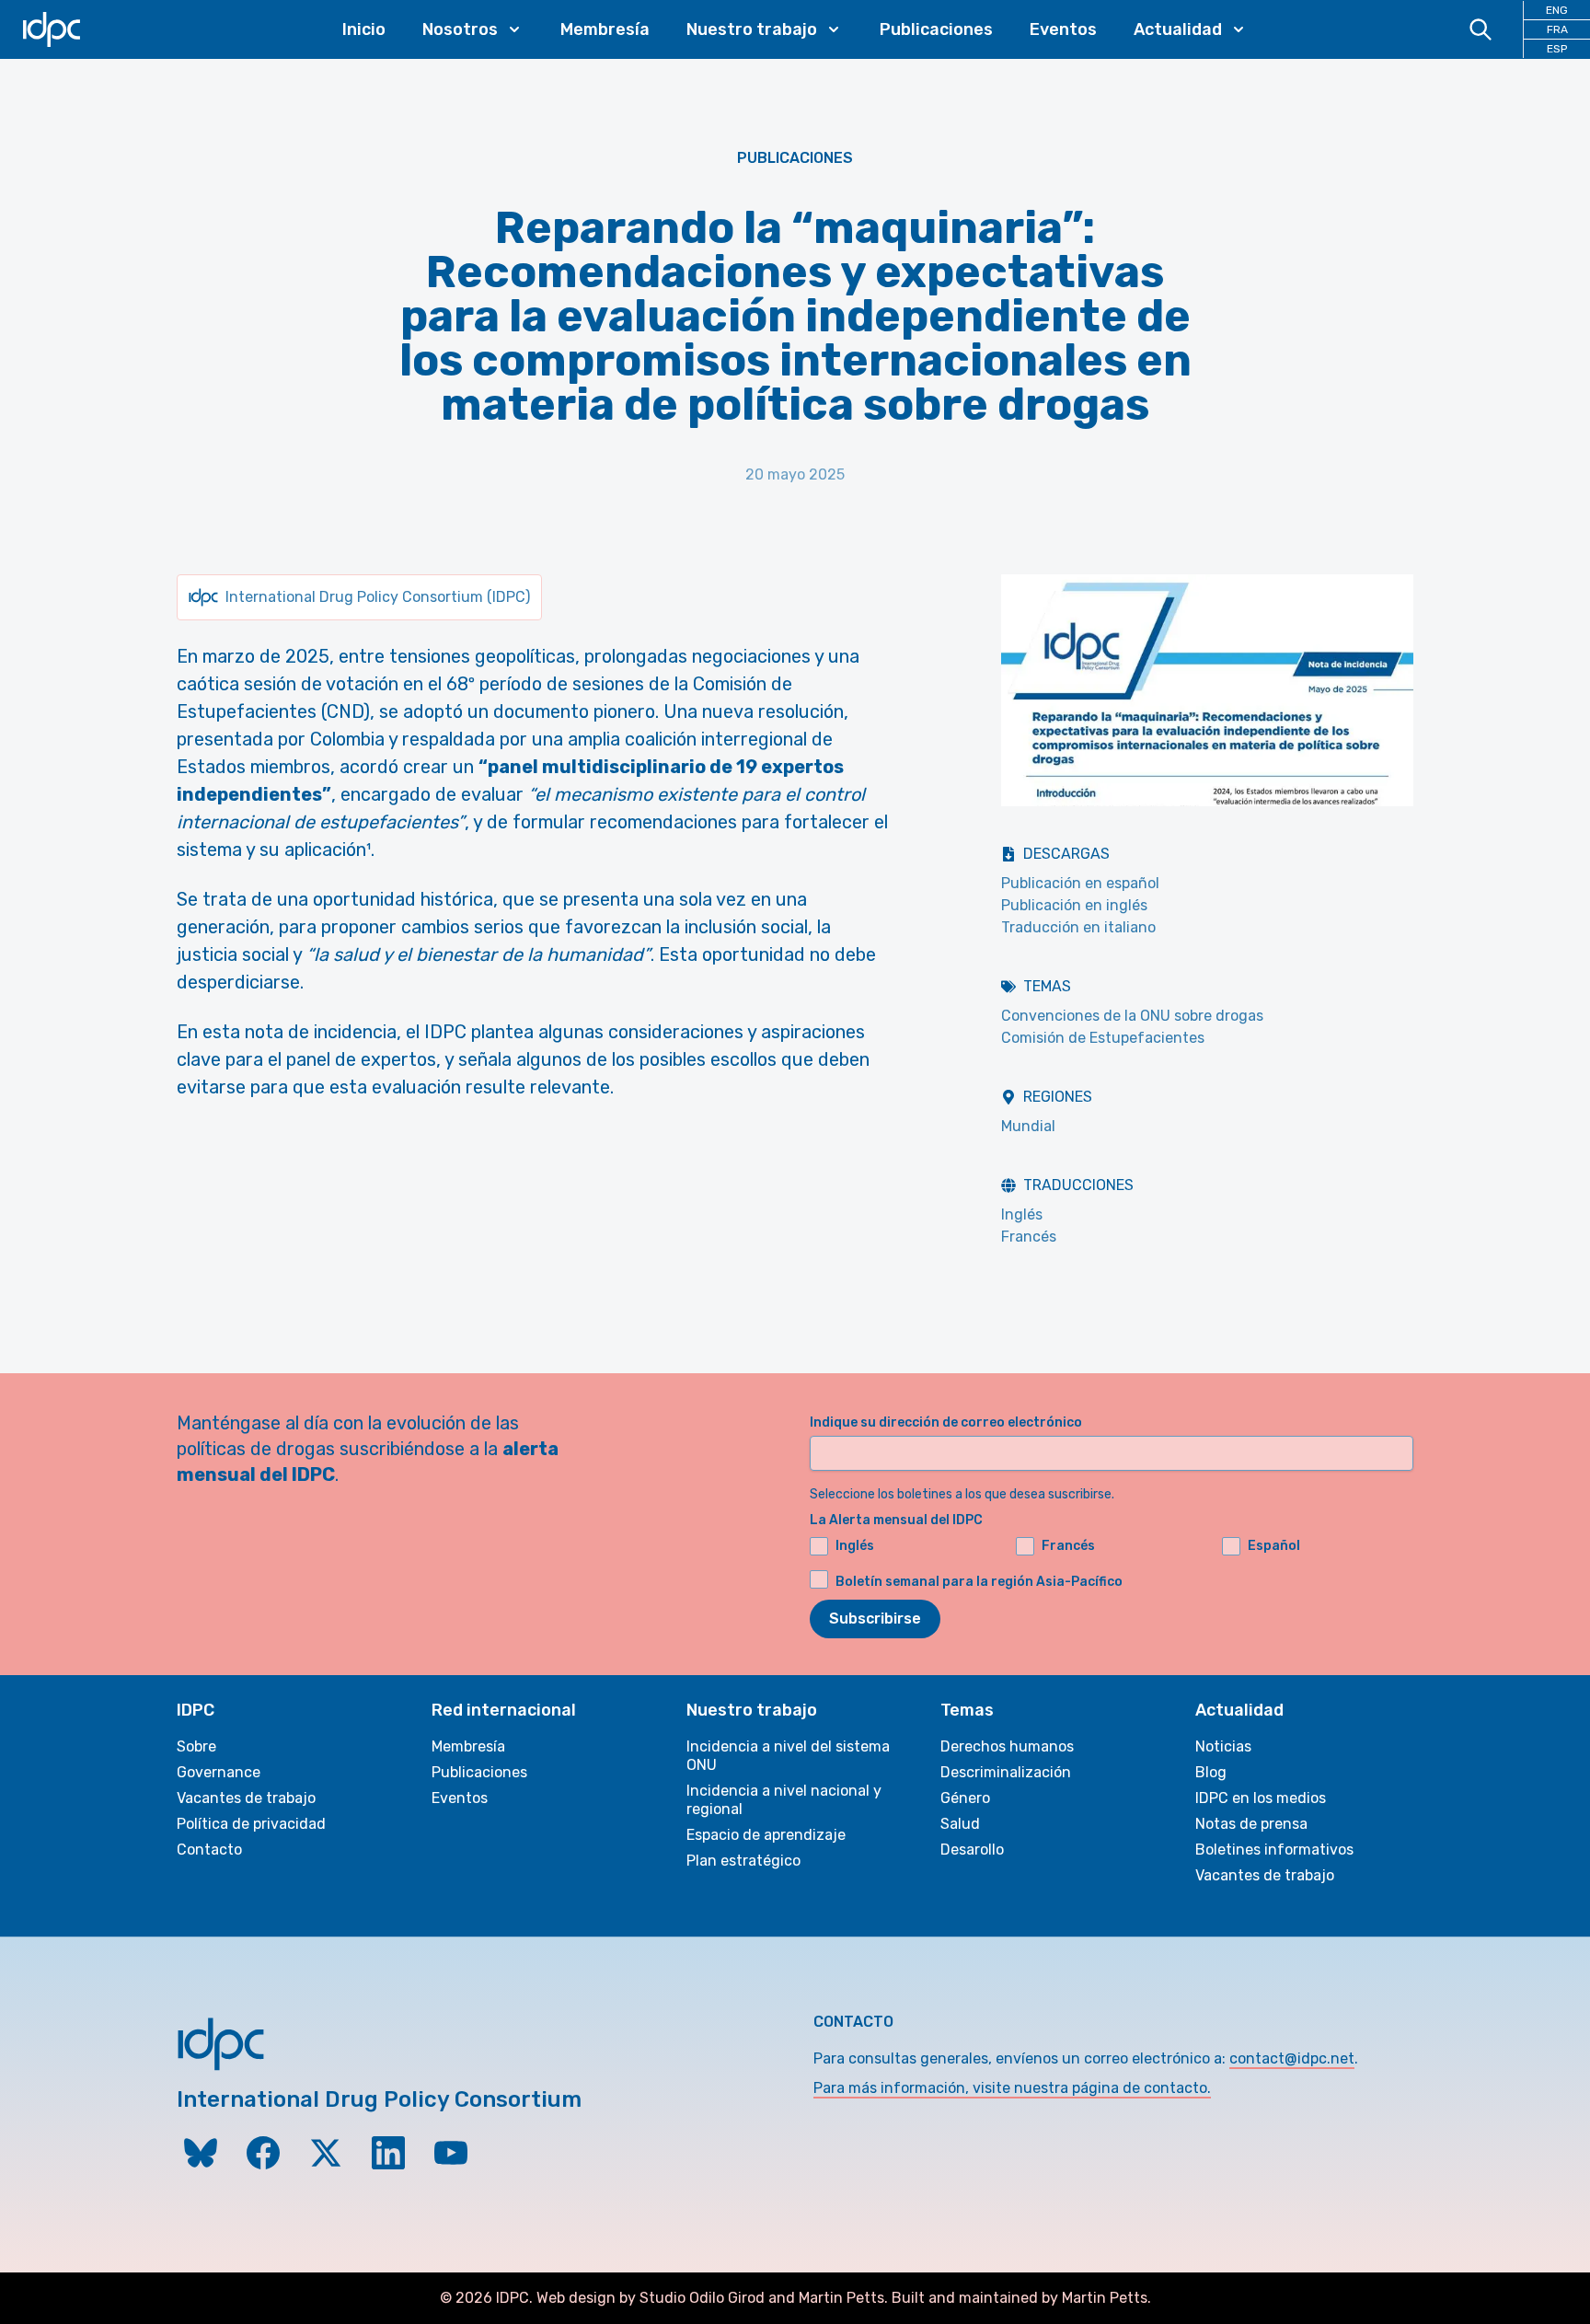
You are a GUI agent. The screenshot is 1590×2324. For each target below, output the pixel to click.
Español (1274, 1546)
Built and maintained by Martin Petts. (1021, 2298)
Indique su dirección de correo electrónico (946, 1422)
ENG (1557, 10)
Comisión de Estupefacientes (1103, 1038)
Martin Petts (841, 2298)
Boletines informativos (1274, 1850)
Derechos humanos (1007, 1746)
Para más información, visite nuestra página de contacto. (1012, 2088)
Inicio (364, 29)
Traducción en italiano (1078, 927)
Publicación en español (1080, 883)
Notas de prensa (1251, 1824)
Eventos (1063, 29)
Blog (1211, 1772)
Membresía (605, 29)
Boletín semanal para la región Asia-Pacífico (979, 1582)
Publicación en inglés (1074, 905)
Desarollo (972, 1850)
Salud (960, 1824)
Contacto (209, 1850)
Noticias (1223, 1746)
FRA (1557, 29)
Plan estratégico (743, 1861)
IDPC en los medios (1261, 1798)
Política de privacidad (251, 1824)
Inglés (1022, 1214)
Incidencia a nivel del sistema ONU (788, 1756)
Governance (219, 1772)
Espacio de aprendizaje (766, 1835)
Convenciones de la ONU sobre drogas (1132, 1016)
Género (965, 1798)
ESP (1557, 49)
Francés (1029, 1237)
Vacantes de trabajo (246, 1798)
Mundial (1028, 1126)
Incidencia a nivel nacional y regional (784, 1800)
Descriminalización (1006, 1772)
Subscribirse (875, 1619)
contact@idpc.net (1292, 2058)
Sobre (196, 1746)
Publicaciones (936, 29)
